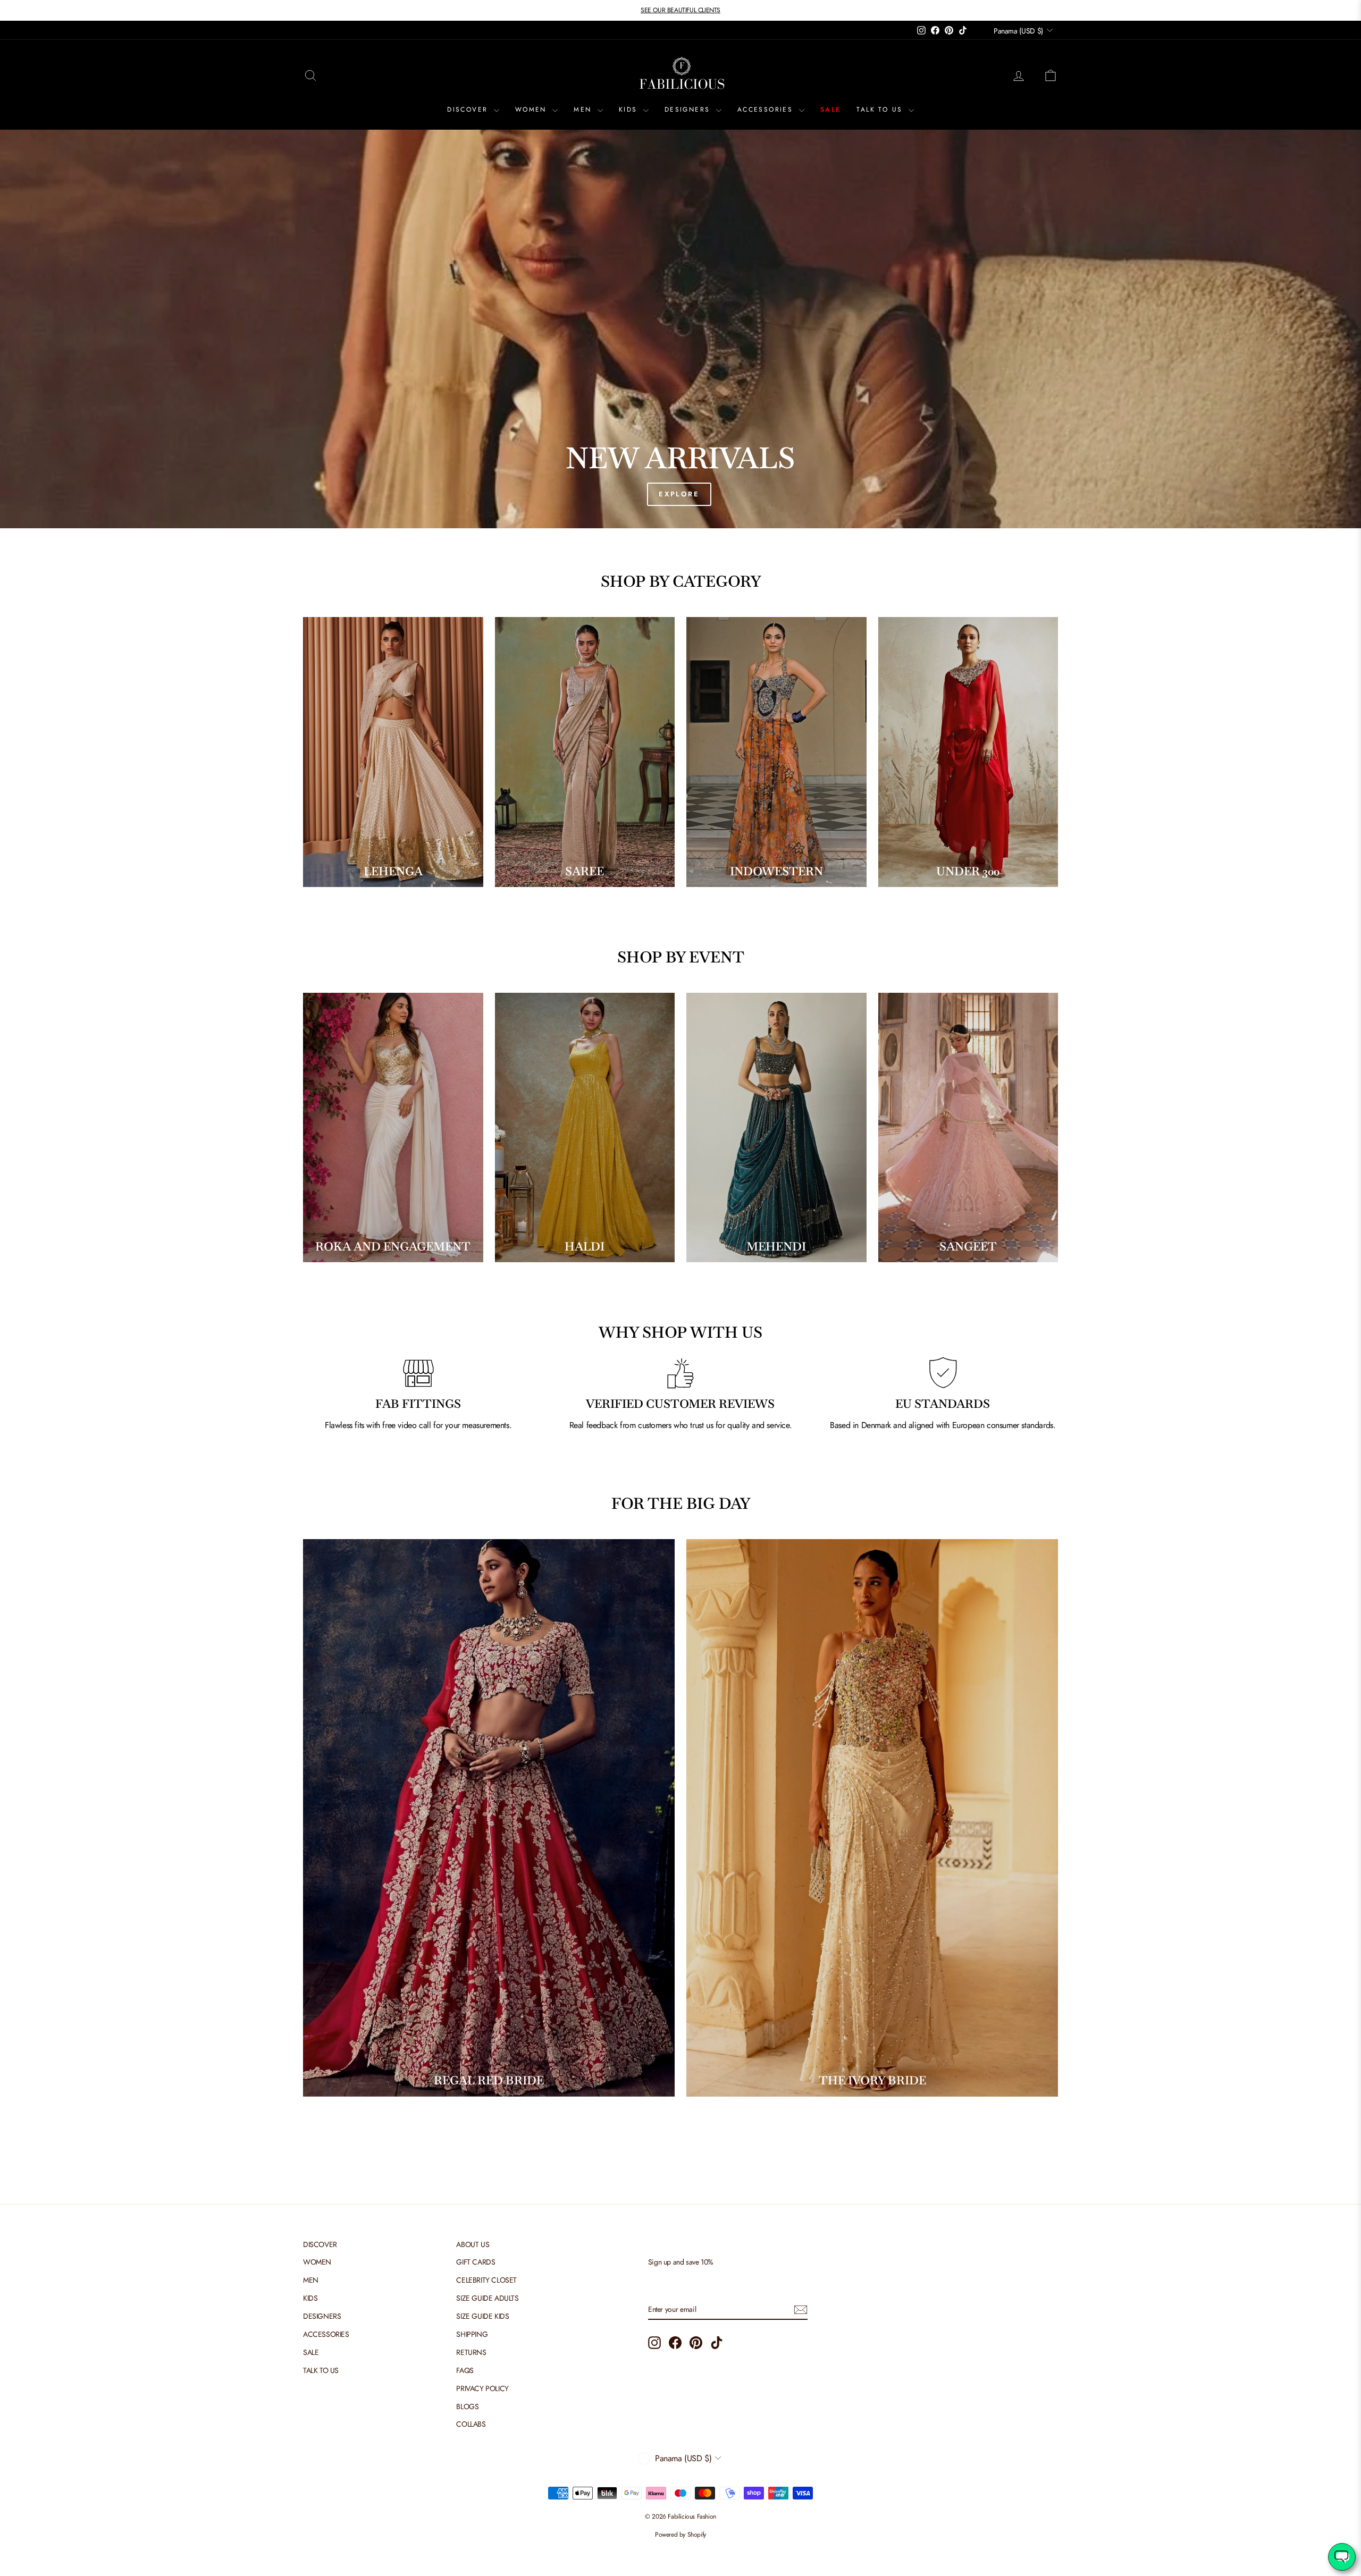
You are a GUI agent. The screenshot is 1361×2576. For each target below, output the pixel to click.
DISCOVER (469, 109)
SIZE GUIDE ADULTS (487, 2298)
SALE (831, 109)
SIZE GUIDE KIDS (482, 2316)
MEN (584, 109)
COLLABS (471, 2424)
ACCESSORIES (767, 109)
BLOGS (467, 2406)
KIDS (630, 109)
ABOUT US (473, 2244)
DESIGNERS (689, 109)
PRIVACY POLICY (482, 2388)
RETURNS (471, 2352)
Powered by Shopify (680, 2535)
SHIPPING (472, 2334)
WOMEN (532, 109)
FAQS (465, 2370)
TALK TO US (881, 109)
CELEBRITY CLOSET (486, 2280)
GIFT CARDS (476, 2262)
